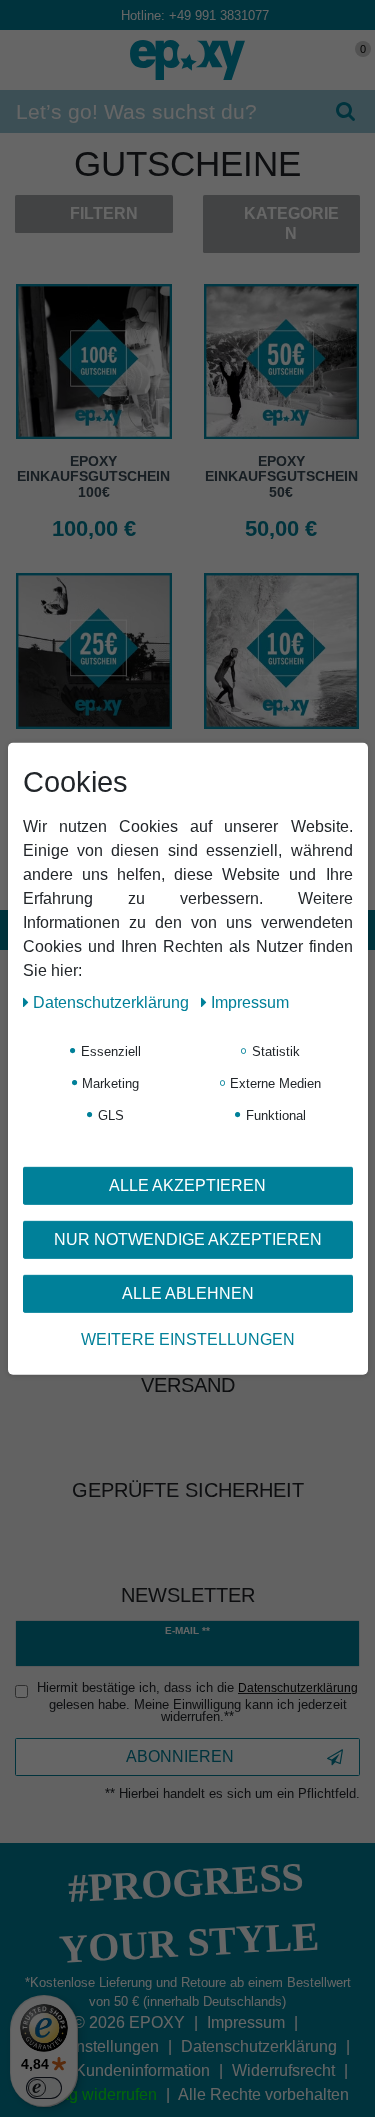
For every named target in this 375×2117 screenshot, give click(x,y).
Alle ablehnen (188, 1292)
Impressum (250, 1001)
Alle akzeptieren (187, 1184)
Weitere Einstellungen (188, 1338)
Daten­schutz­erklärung (113, 1001)
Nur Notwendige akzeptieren (188, 1238)
